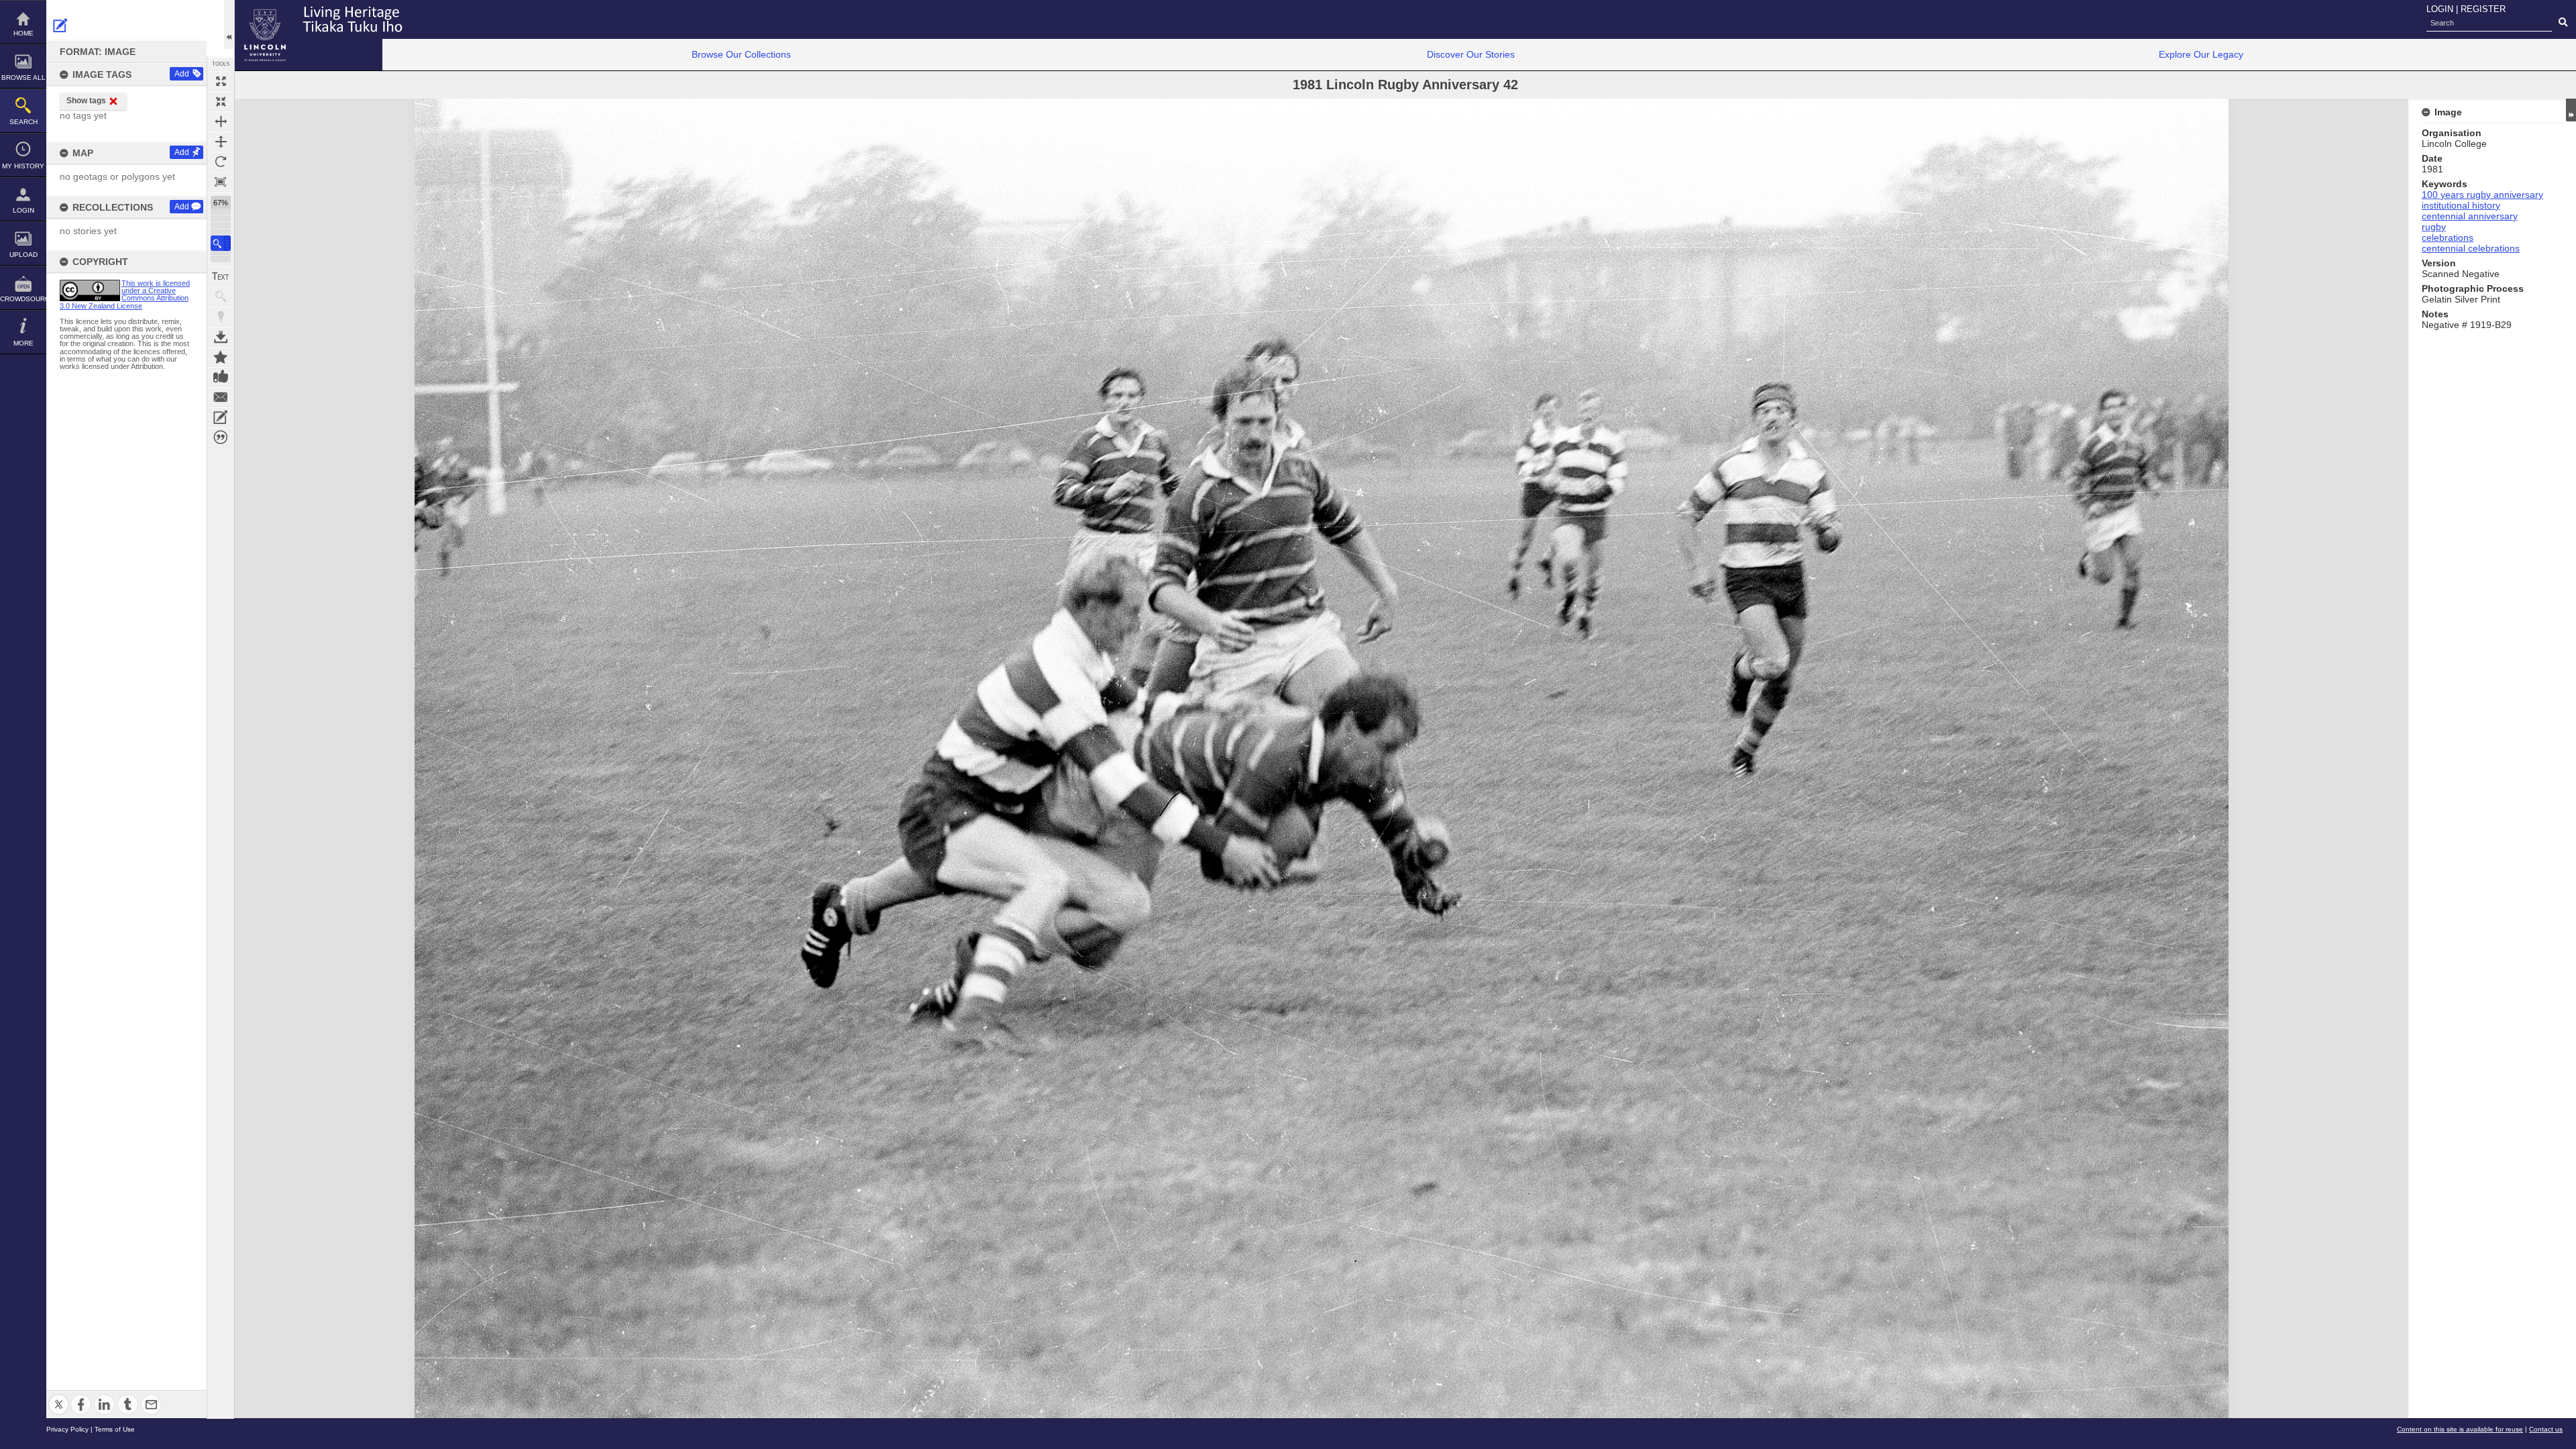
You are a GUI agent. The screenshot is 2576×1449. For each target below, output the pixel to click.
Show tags (86, 101)
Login (23, 210)
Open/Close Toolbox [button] (229, 24)
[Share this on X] (59, 1396)
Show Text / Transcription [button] (221, 276)
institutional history (2461, 205)
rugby (2434, 227)
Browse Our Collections (741, 54)
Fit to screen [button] (221, 101)
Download (221, 337)
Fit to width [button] (221, 121)
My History (23, 166)
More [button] (23, 343)
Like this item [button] (221, 377)
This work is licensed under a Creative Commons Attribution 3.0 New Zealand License (125, 294)
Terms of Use (115, 1429)
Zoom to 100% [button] (221, 182)
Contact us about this (221, 397)
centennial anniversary (2470, 216)
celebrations (2448, 237)
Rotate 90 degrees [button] (221, 162)
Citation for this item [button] (221, 437)
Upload (23, 255)
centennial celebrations (2471, 248)
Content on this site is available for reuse (2460, 1429)
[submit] (2563, 23)
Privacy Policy (67, 1429)
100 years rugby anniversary (2482, 195)
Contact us (2546, 1429)
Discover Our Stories (1471, 54)
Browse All (23, 77)
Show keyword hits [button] (221, 297)
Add (182, 74)
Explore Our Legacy (2201, 54)
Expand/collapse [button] (2571, 110)
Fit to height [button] (221, 142)
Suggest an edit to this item (60, 25)
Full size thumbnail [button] (221, 81)
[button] (221, 243)
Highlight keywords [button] (221, 317)
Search (23, 122)
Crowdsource (23, 299)
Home (23, 33)
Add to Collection (221, 357)
